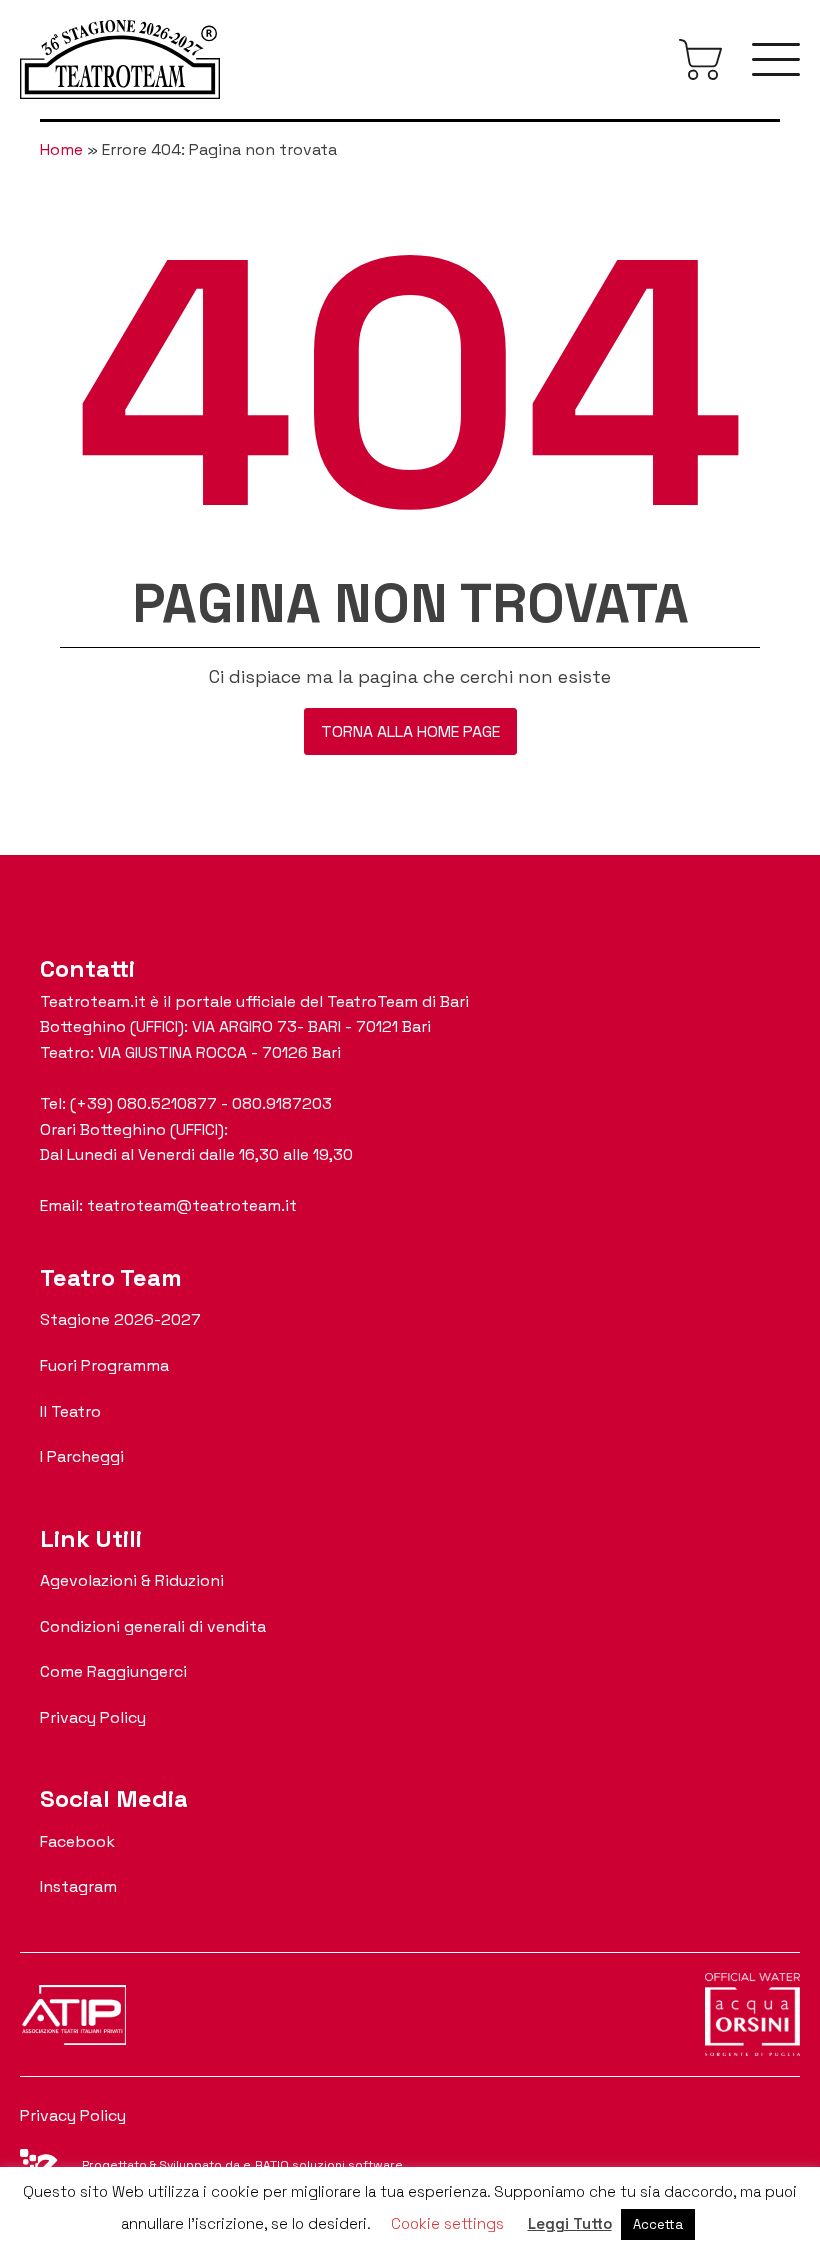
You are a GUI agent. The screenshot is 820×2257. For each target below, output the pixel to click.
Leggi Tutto (570, 2223)
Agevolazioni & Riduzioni (132, 1580)
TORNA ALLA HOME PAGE (410, 731)
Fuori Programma (104, 1365)
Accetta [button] (658, 2224)
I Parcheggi (82, 1456)
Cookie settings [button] (447, 2223)
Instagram (78, 1886)
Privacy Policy (93, 1717)
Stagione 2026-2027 (120, 1319)
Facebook (77, 1841)
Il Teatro (70, 1411)
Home (61, 149)
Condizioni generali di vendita (153, 1626)
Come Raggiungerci (113, 1671)
